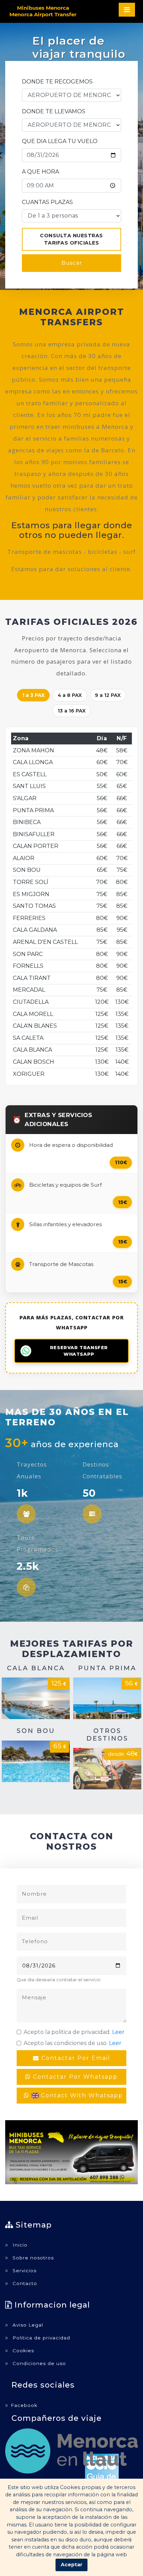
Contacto (24, 2283)
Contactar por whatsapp (74, 2077)
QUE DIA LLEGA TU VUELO (60, 141)
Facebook (24, 2405)
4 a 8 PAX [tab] (70, 695)
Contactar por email (75, 2058)
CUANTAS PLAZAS (47, 202)
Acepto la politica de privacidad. (74, 2032)
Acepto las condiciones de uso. (73, 2043)
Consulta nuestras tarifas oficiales (71, 239)
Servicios (24, 2270)
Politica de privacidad (40, 2338)
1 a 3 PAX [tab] (33, 695)
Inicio (19, 2245)
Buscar (72, 263)
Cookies (22, 2351)
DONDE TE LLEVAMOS (54, 111)
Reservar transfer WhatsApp (79, 1351)
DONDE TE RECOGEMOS (57, 82)
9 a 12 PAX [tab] (108, 695)
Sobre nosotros (32, 2258)
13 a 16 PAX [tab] (72, 711)
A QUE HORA (40, 172)
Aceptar (72, 2565)
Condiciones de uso (38, 2363)
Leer (118, 2032)
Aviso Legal (27, 2325)
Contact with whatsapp (81, 2095)
